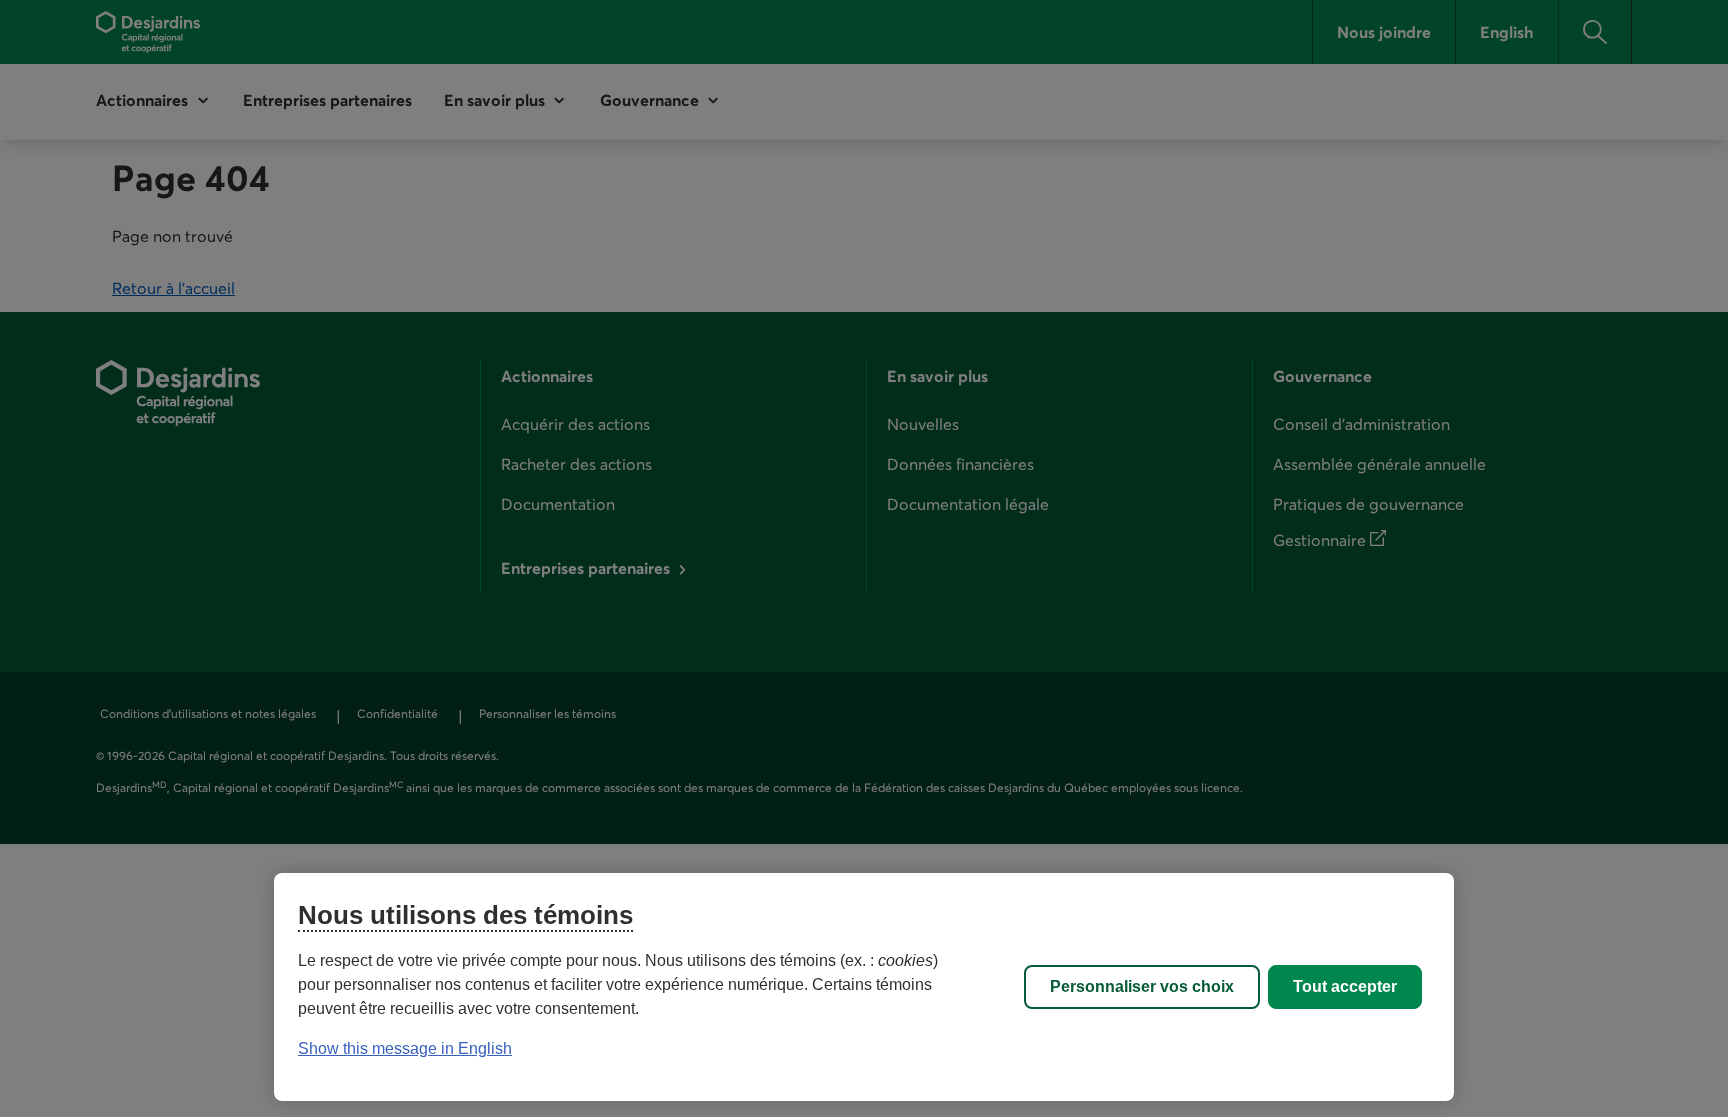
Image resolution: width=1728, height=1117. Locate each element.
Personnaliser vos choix (1142, 986)
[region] (864, 987)
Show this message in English (405, 1048)
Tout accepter (1345, 986)
